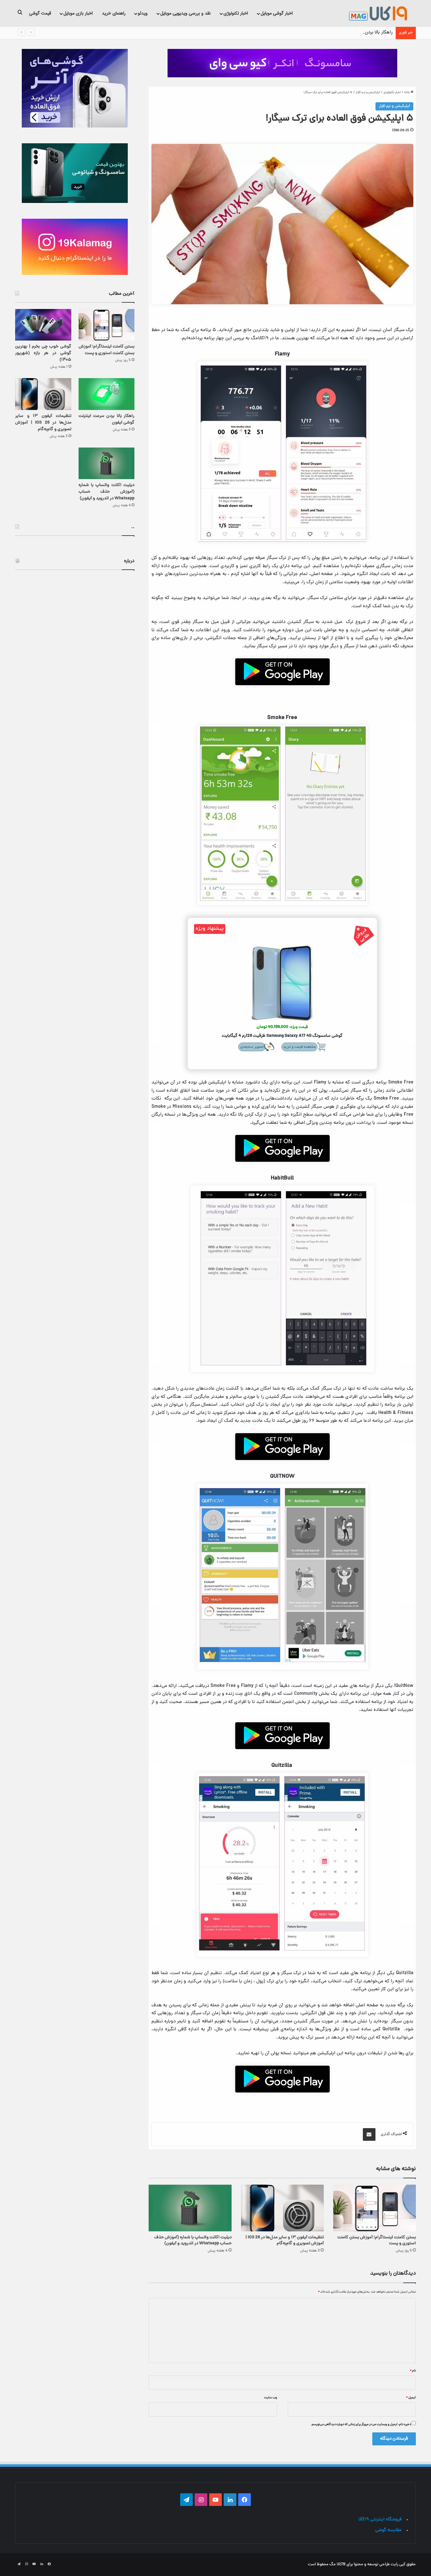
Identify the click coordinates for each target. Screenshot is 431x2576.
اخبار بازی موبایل (78, 13)
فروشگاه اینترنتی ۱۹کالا (380, 2520)
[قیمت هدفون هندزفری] (282, 63)
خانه (407, 92)
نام (413, 2371)
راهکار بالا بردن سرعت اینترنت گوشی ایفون (352, 33)
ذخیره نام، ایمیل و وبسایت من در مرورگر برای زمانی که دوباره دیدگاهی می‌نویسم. (361, 2425)
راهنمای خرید (114, 13)
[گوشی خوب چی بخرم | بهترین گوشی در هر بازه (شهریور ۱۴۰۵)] (43, 325)
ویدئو (143, 13)
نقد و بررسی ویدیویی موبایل (186, 13)
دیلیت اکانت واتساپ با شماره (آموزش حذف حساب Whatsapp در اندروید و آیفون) (193, 2241)
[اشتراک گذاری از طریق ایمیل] (369, 2134)
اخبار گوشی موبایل (277, 13)
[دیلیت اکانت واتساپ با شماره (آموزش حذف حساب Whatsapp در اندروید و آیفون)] (190, 2208)
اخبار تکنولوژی (236, 13)
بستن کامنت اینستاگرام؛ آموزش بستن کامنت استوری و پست (377, 2241)
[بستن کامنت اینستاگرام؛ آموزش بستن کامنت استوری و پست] (375, 2208)
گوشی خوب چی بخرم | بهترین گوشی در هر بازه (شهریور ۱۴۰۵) (43, 353)
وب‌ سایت (271, 2398)
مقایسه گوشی (388, 2530)
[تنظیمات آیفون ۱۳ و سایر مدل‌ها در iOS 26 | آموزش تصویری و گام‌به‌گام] (282, 2208)
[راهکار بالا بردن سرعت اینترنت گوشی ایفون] (107, 394)
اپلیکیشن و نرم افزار (368, 92)
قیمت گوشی (40, 13)
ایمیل (411, 2398)
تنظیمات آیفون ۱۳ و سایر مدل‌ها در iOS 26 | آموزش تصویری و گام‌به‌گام (285, 2241)
